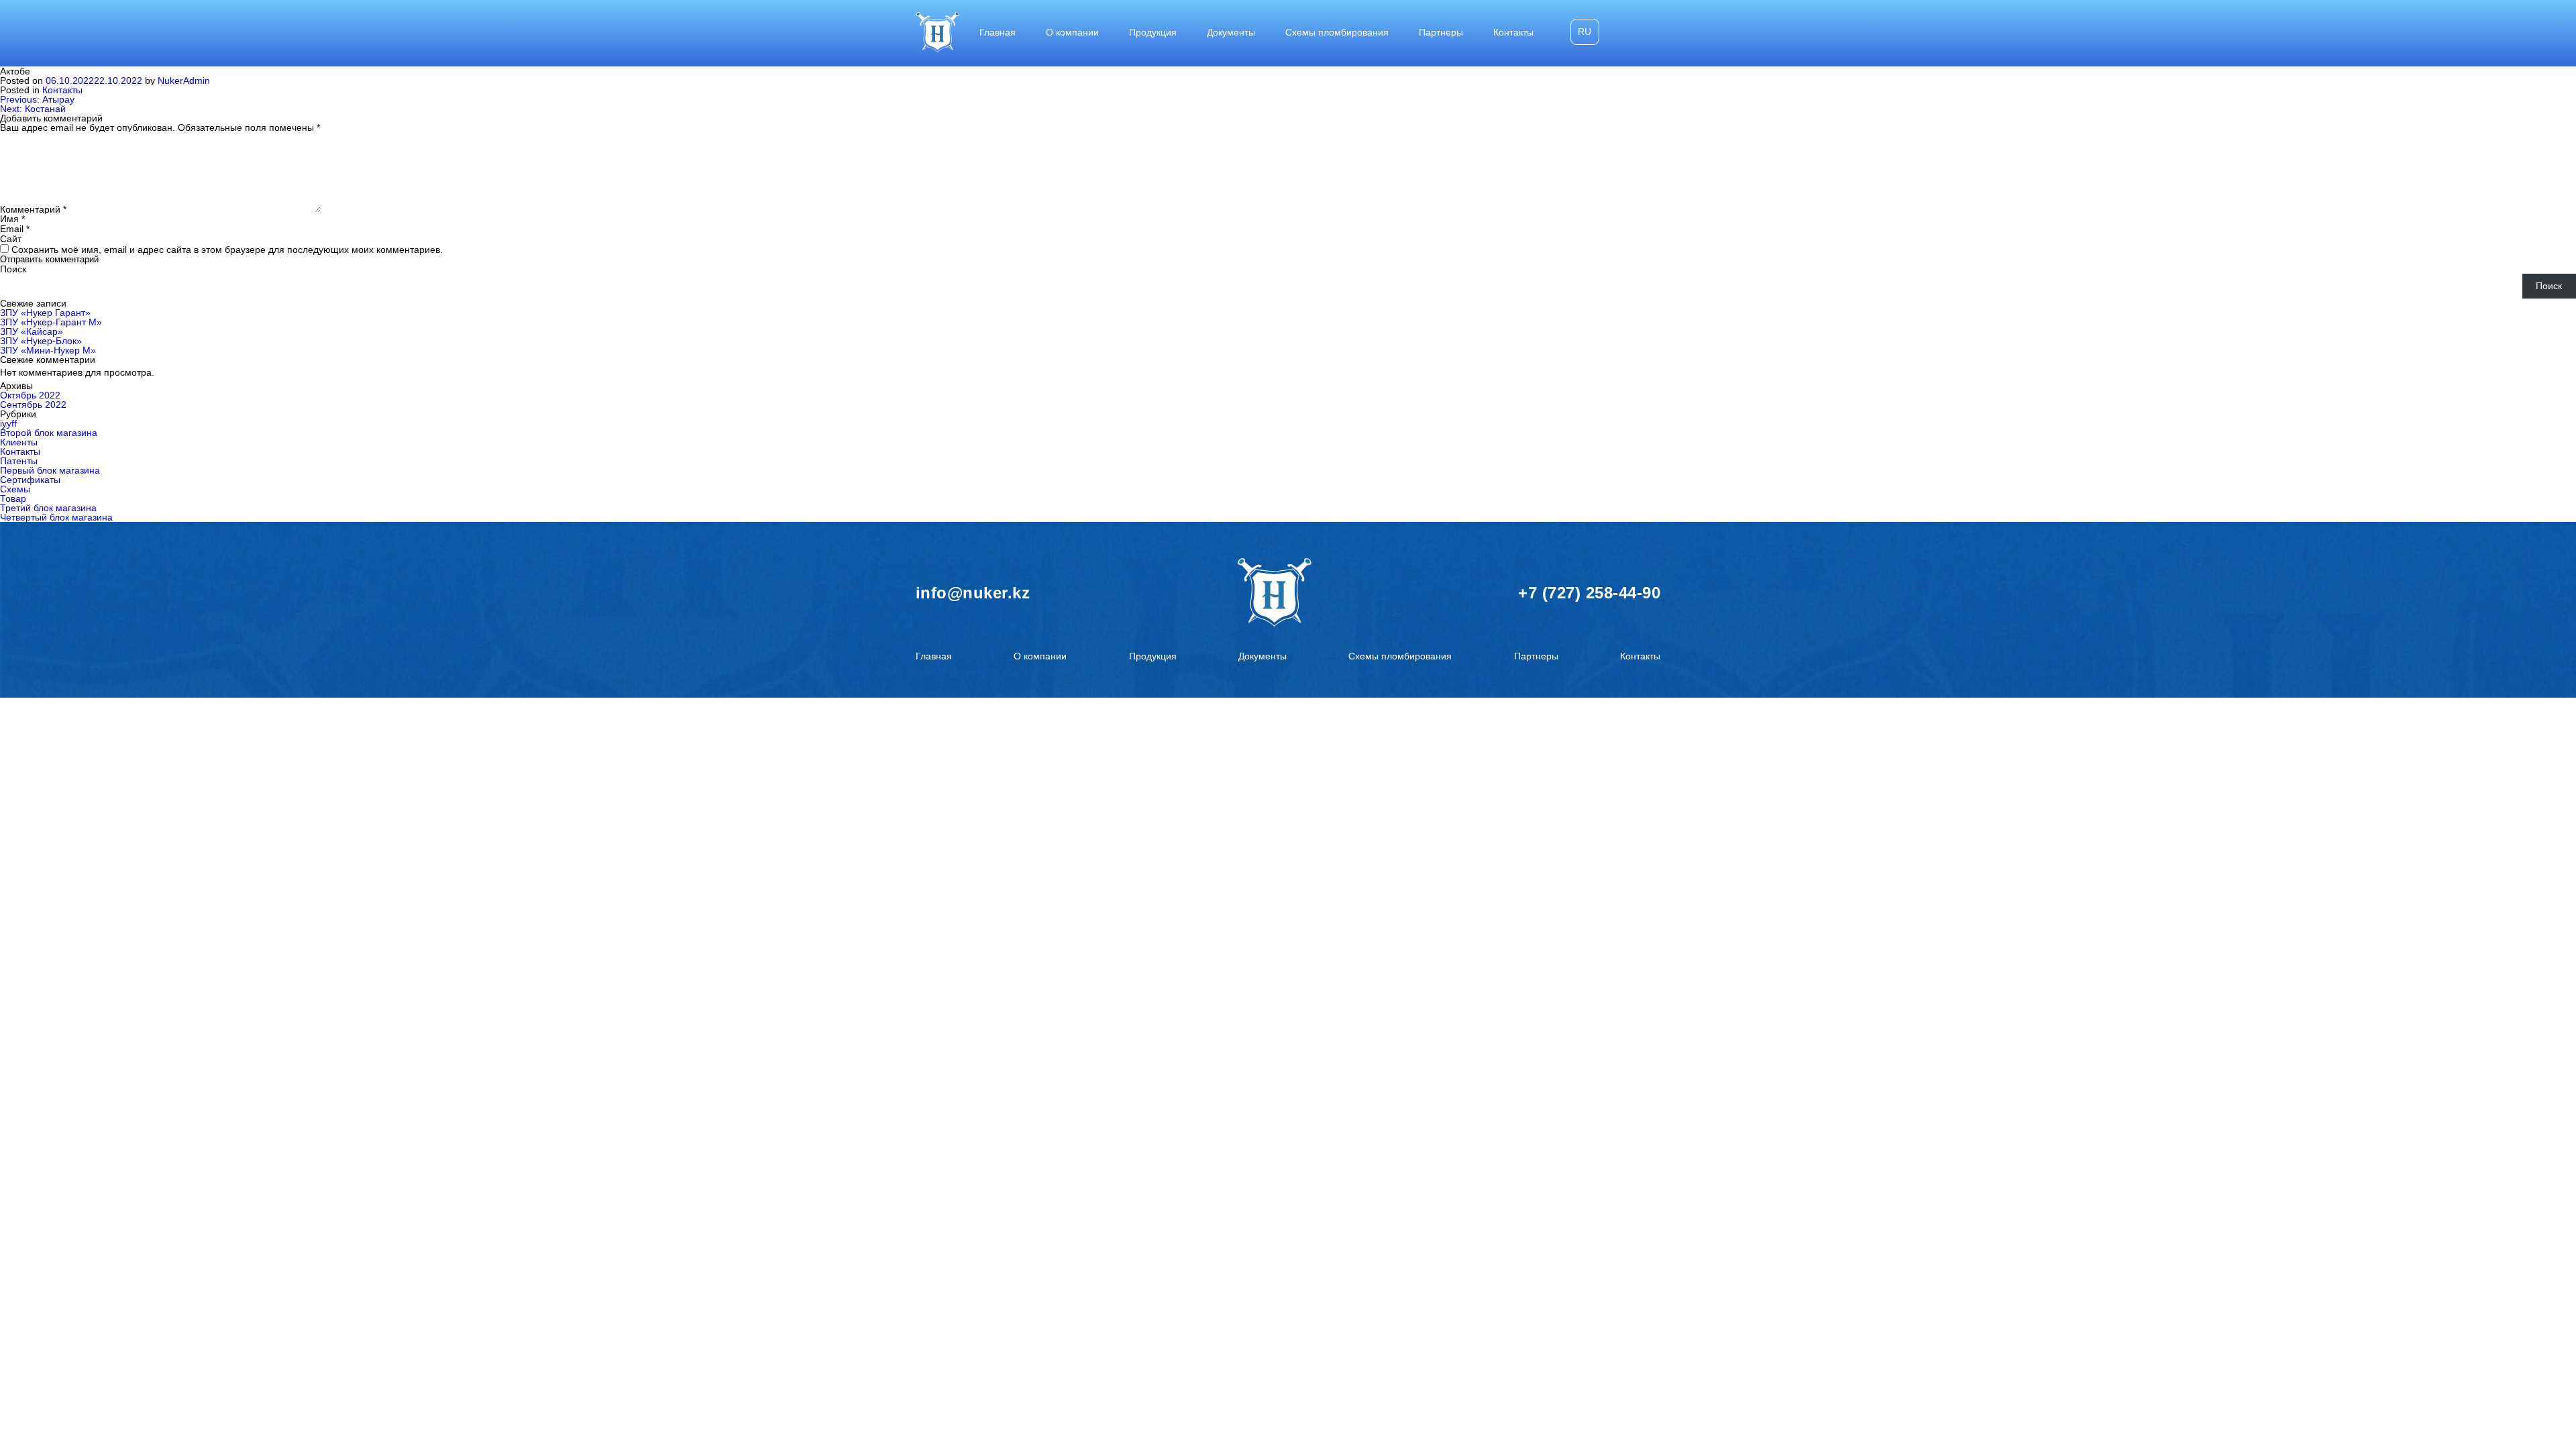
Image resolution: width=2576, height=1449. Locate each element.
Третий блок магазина (48, 508)
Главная (998, 32)
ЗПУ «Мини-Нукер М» (48, 350)
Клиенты (19, 442)
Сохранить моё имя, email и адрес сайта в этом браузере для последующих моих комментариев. (227, 250)
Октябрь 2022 (30, 395)
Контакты (1513, 32)
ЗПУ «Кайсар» (32, 331)
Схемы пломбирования (1337, 32)
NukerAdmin (184, 80)
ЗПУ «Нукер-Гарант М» (51, 322)
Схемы (15, 489)
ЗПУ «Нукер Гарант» (45, 313)
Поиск (13, 269)
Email (15, 229)
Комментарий (33, 209)
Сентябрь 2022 (33, 405)
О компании (1072, 32)
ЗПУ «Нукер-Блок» (41, 341)
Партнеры (1441, 32)
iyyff (8, 423)
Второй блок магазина (49, 433)
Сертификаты (30, 480)
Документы (1231, 32)
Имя (12, 219)
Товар (13, 498)
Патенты (19, 461)
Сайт (11, 239)
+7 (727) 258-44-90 (1589, 593)
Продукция (1153, 32)
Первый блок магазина (50, 470)
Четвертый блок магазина (56, 517)
